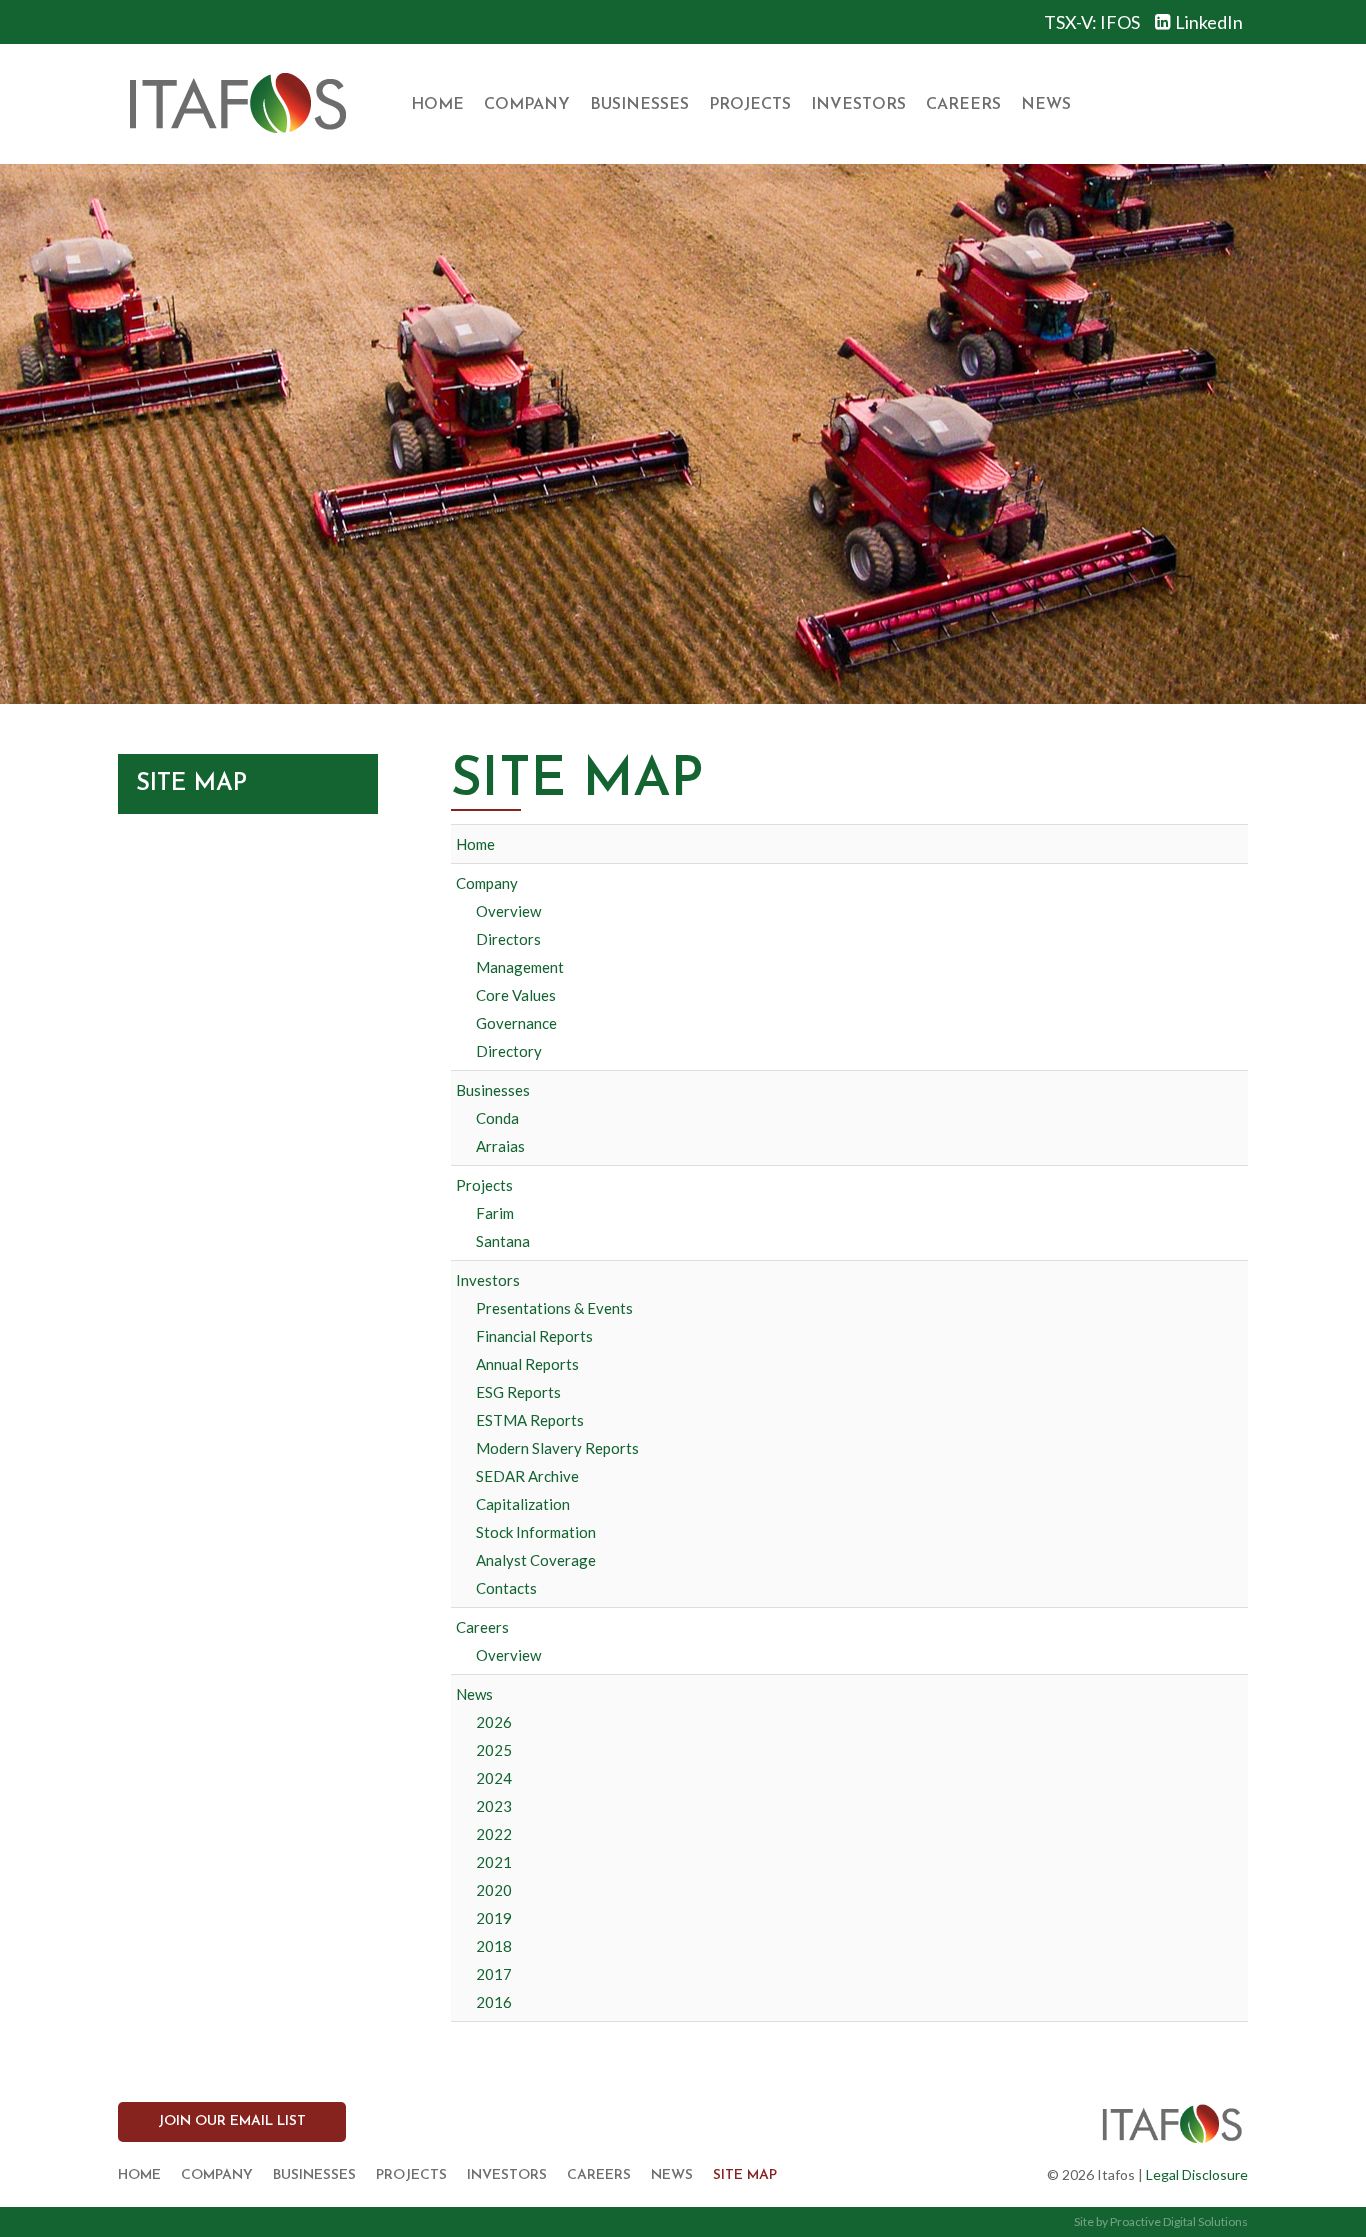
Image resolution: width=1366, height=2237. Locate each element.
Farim (495, 1213)
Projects (750, 105)
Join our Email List (232, 2121)
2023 (494, 1806)
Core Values (516, 995)
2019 (494, 1918)
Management (520, 967)
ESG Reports (518, 1392)
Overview (508, 911)
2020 (494, 1890)
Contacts (506, 1588)
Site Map (745, 2175)
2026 (494, 1722)
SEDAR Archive (527, 1476)
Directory (509, 1051)
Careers (963, 105)
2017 (494, 1974)
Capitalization (523, 1504)
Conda (497, 1118)
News (1046, 105)
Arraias (500, 1146)
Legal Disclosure (1197, 2174)
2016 (494, 2002)
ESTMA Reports (530, 1420)
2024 (494, 1778)
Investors (858, 105)
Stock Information (536, 1532)
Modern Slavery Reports (557, 1448)
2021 (494, 1862)
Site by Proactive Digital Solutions (1161, 2221)
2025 (494, 1750)
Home (437, 105)
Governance (516, 1023)
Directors (508, 939)
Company (527, 105)
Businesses (639, 105)
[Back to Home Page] (237, 104)
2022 (494, 1834)
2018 (494, 1946)
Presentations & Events (554, 1308)
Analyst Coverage (536, 1560)
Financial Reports (534, 1336)
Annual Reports (527, 1364)
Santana (503, 1241)
